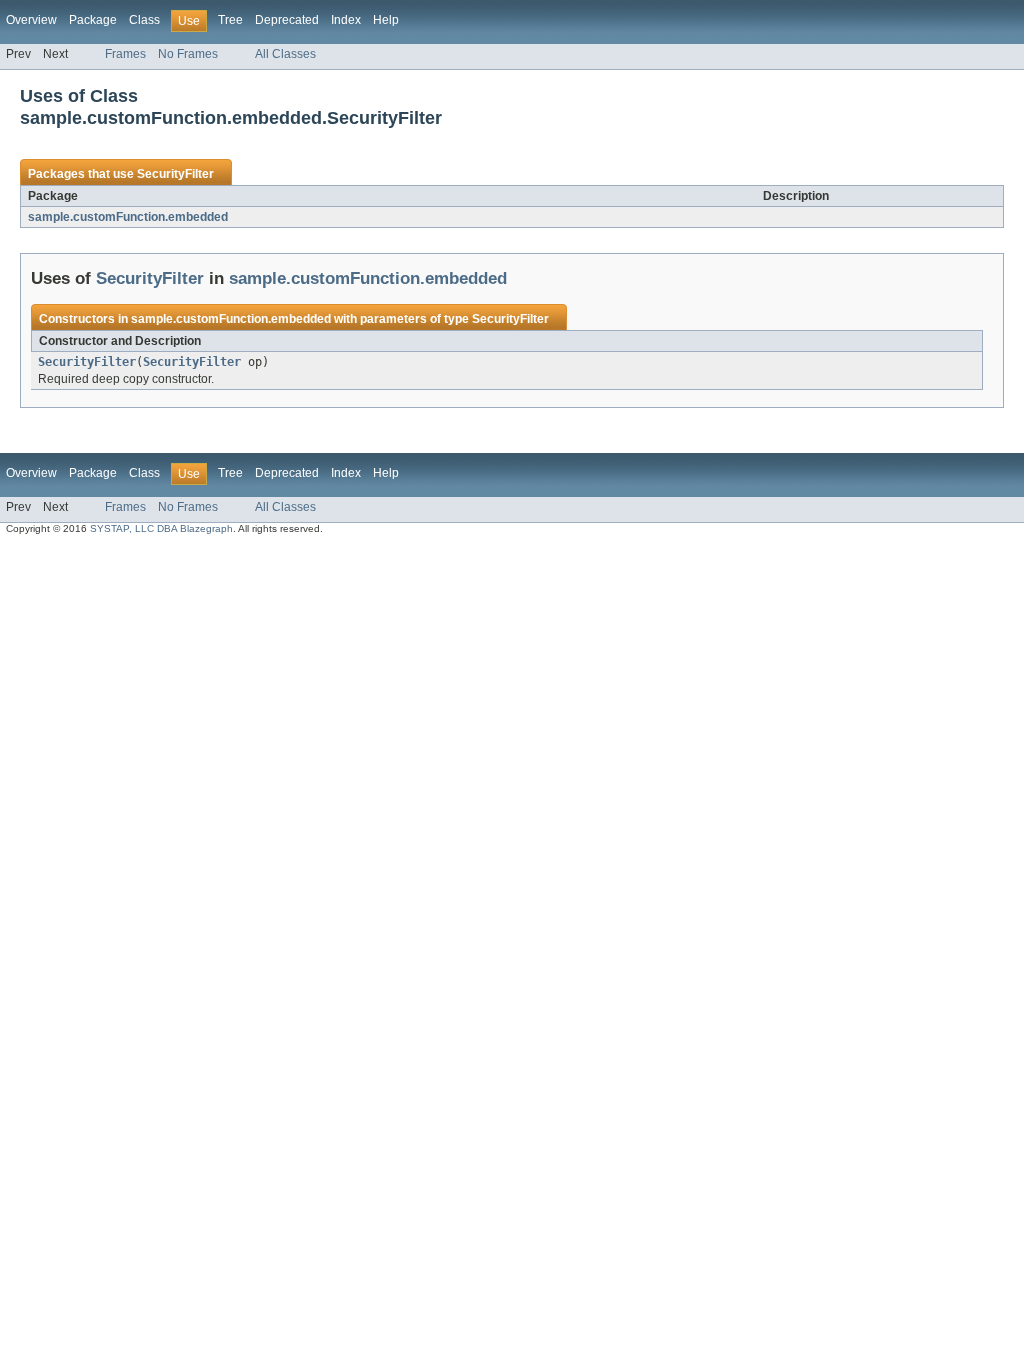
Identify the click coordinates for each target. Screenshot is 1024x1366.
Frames (125, 54)
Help (386, 20)
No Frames (188, 54)
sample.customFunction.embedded (128, 217)
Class (144, 20)
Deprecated (287, 20)
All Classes (285, 54)
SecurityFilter (175, 174)
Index (346, 20)
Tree (230, 20)
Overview (31, 20)
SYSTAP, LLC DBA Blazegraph (161, 528)
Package (93, 20)
